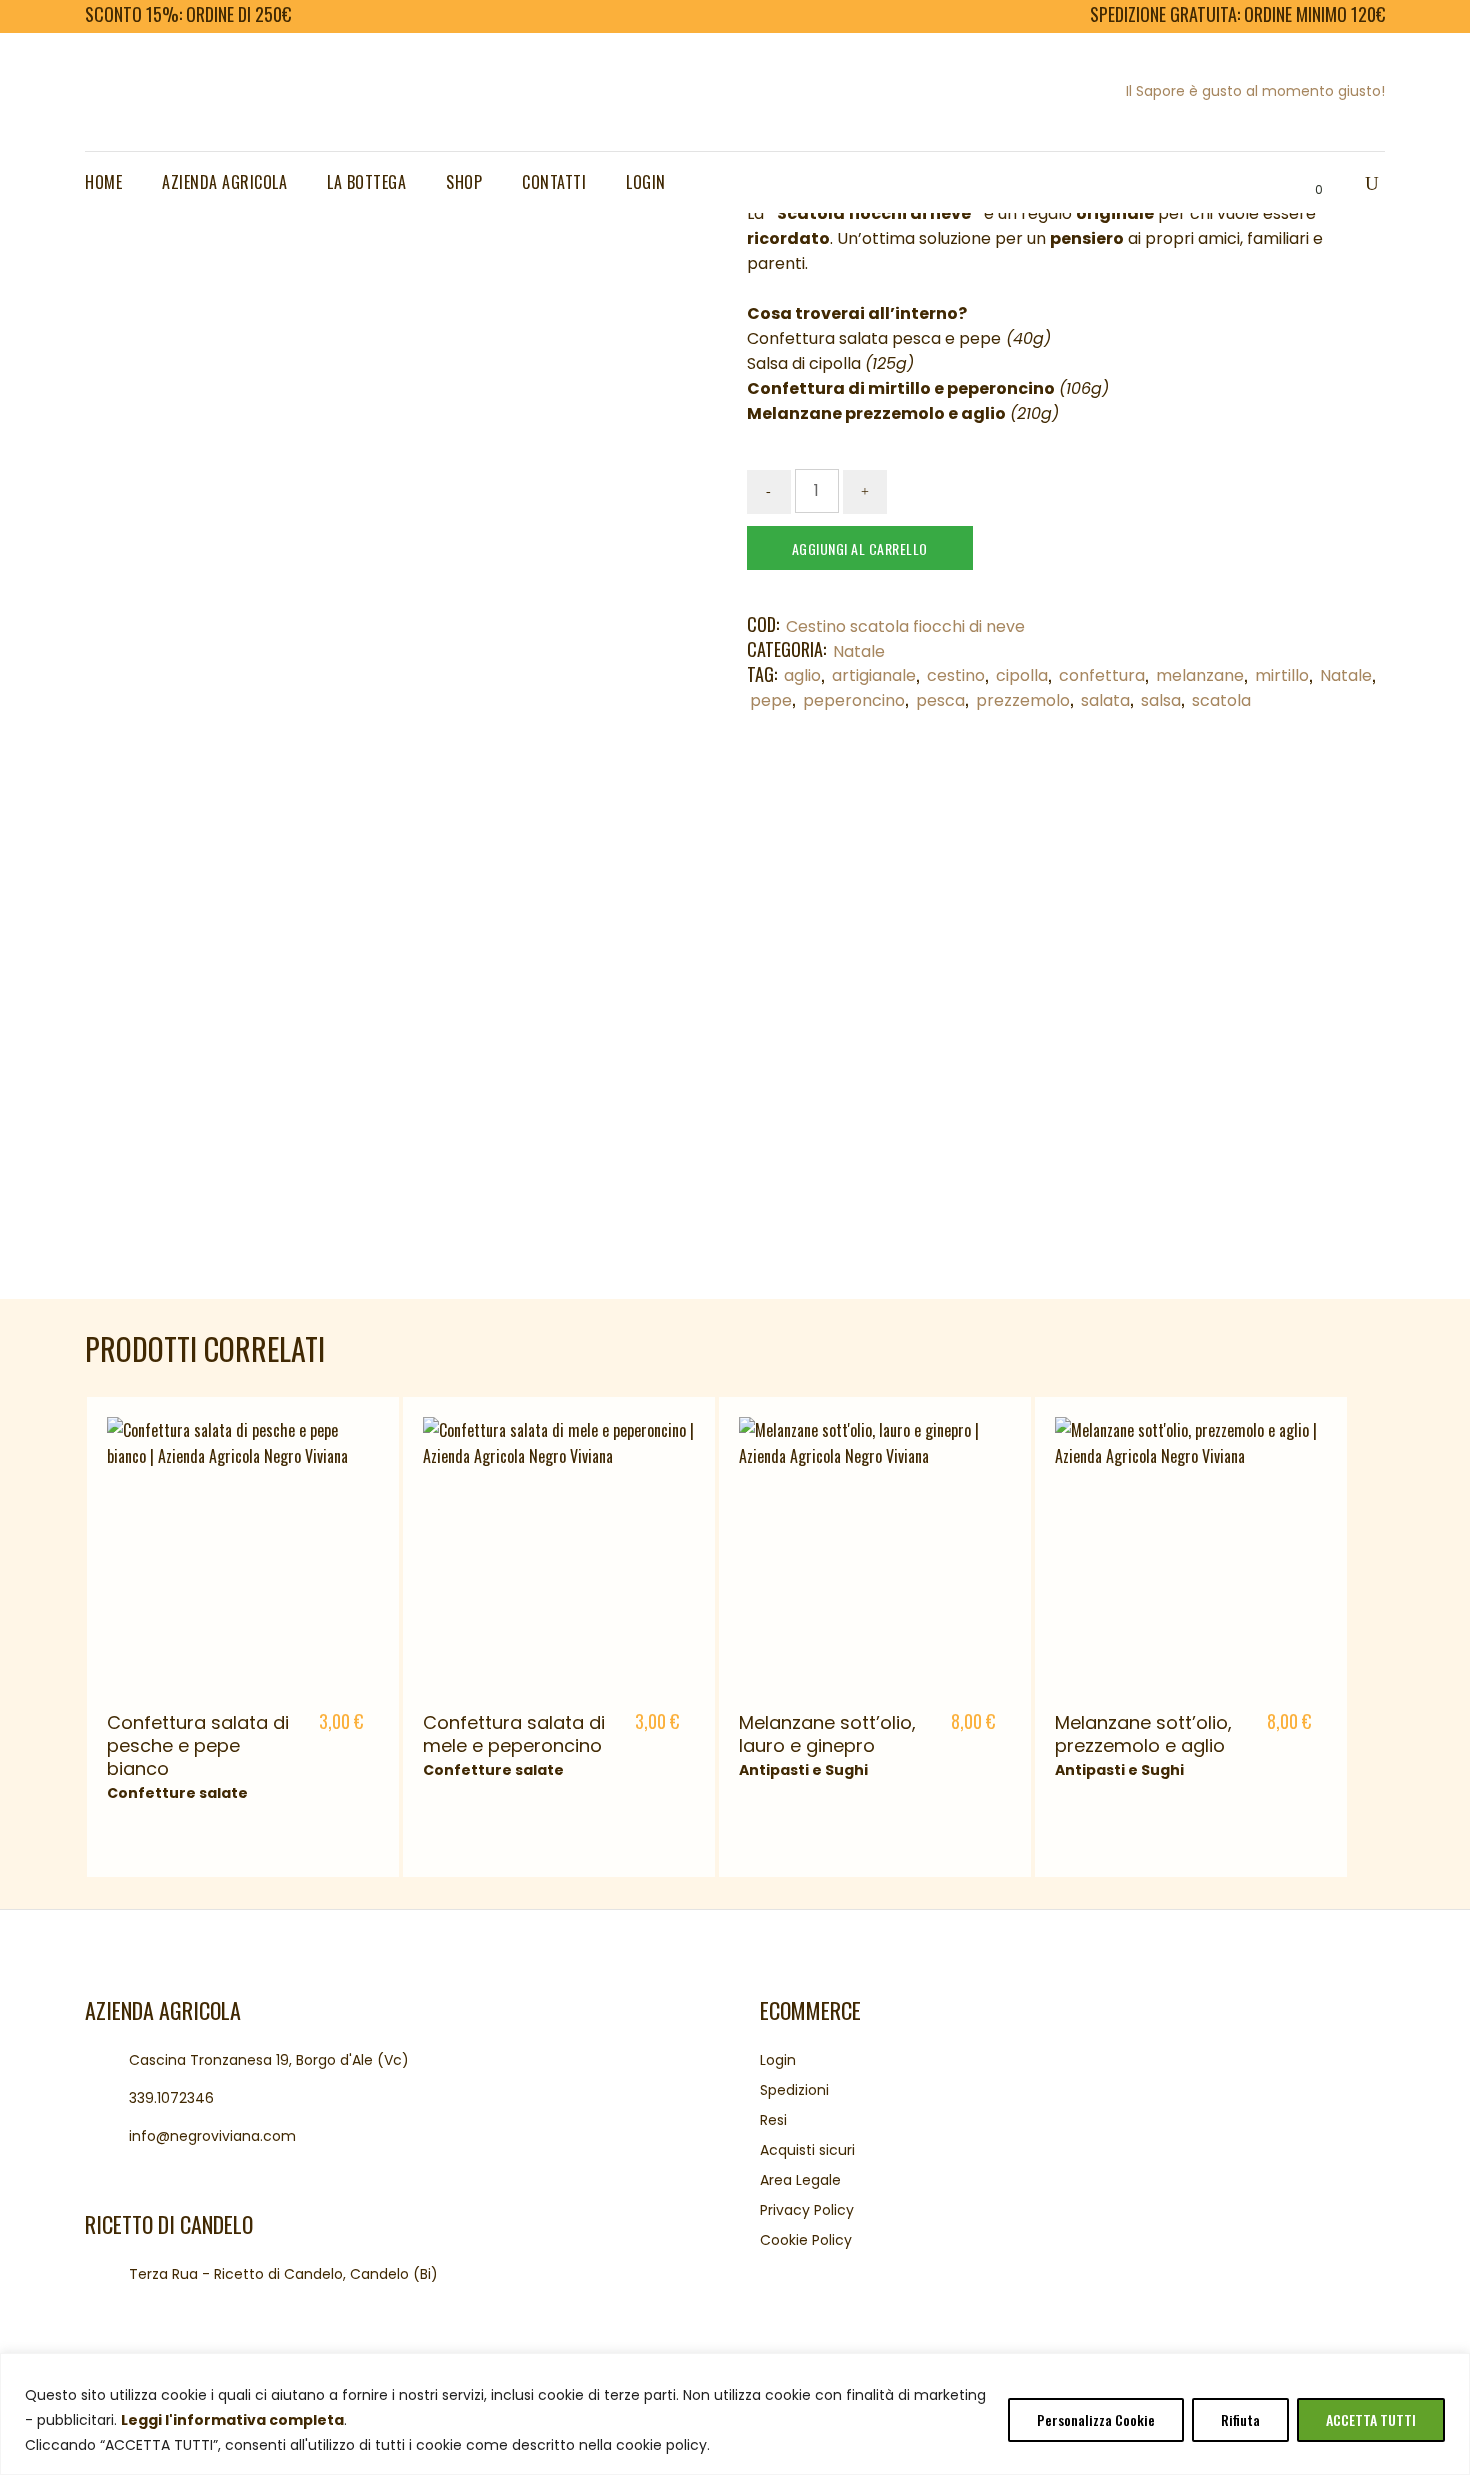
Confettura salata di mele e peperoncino (514, 1734)
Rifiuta (1240, 2419)
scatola (1221, 700)
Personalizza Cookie (1096, 2419)
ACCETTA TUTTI (1371, 2419)
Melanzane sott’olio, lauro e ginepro (827, 1734)
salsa (1161, 700)
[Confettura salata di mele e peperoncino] (559, 1553)
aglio (802, 675)
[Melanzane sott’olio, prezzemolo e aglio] (1191, 1553)
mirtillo (1282, 675)
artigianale (874, 675)
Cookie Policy (806, 2240)
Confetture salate (177, 1793)
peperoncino (854, 700)
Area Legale (800, 2180)
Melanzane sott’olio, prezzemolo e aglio (1143, 1734)
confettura (1102, 675)
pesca (940, 700)
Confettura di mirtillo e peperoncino (901, 388)
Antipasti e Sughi (803, 1770)
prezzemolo (1023, 700)
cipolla (1022, 675)
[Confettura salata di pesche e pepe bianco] (243, 1553)
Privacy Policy (807, 2210)
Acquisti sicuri (807, 2150)
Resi (773, 2120)
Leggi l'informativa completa (232, 2420)
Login (778, 2060)
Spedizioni (794, 2090)
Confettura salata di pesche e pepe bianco (198, 1745)
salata (1105, 700)
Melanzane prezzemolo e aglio (876, 413)
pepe (771, 700)
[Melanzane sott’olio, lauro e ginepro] (875, 1553)
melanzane (1200, 675)
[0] (1302, 183)
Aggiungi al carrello (860, 548)
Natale (859, 651)
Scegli (334, 1723)
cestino (956, 675)
